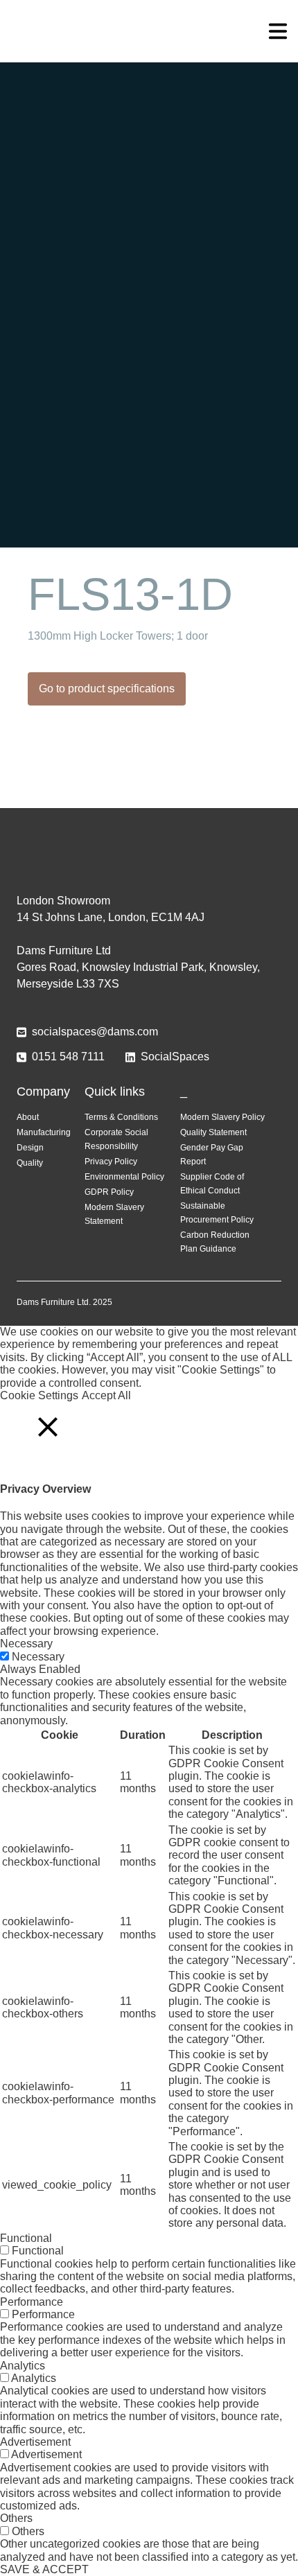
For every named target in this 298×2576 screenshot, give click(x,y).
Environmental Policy (124, 1177)
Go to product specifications (107, 689)
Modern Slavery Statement (114, 1214)
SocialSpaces (175, 1057)
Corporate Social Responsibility (116, 1139)
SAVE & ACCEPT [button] (44, 2569)
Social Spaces (149, 31)
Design (30, 1148)
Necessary (38, 1657)
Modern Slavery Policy (222, 1117)
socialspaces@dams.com (95, 1032)
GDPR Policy (109, 1192)
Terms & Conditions (121, 1117)
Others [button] (16, 2518)
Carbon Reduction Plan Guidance (215, 1242)
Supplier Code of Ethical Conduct (212, 1184)
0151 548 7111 (68, 1057)
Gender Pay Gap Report (212, 1155)
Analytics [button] (23, 2366)
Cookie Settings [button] (39, 1395)
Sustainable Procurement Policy (217, 1213)
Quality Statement (213, 1132)
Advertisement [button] (35, 2442)
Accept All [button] (106, 1395)
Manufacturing (44, 1132)
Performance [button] (32, 2302)
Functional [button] (26, 2238)
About (28, 1117)
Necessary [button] (26, 1644)
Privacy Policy (111, 1162)
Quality (30, 1163)
